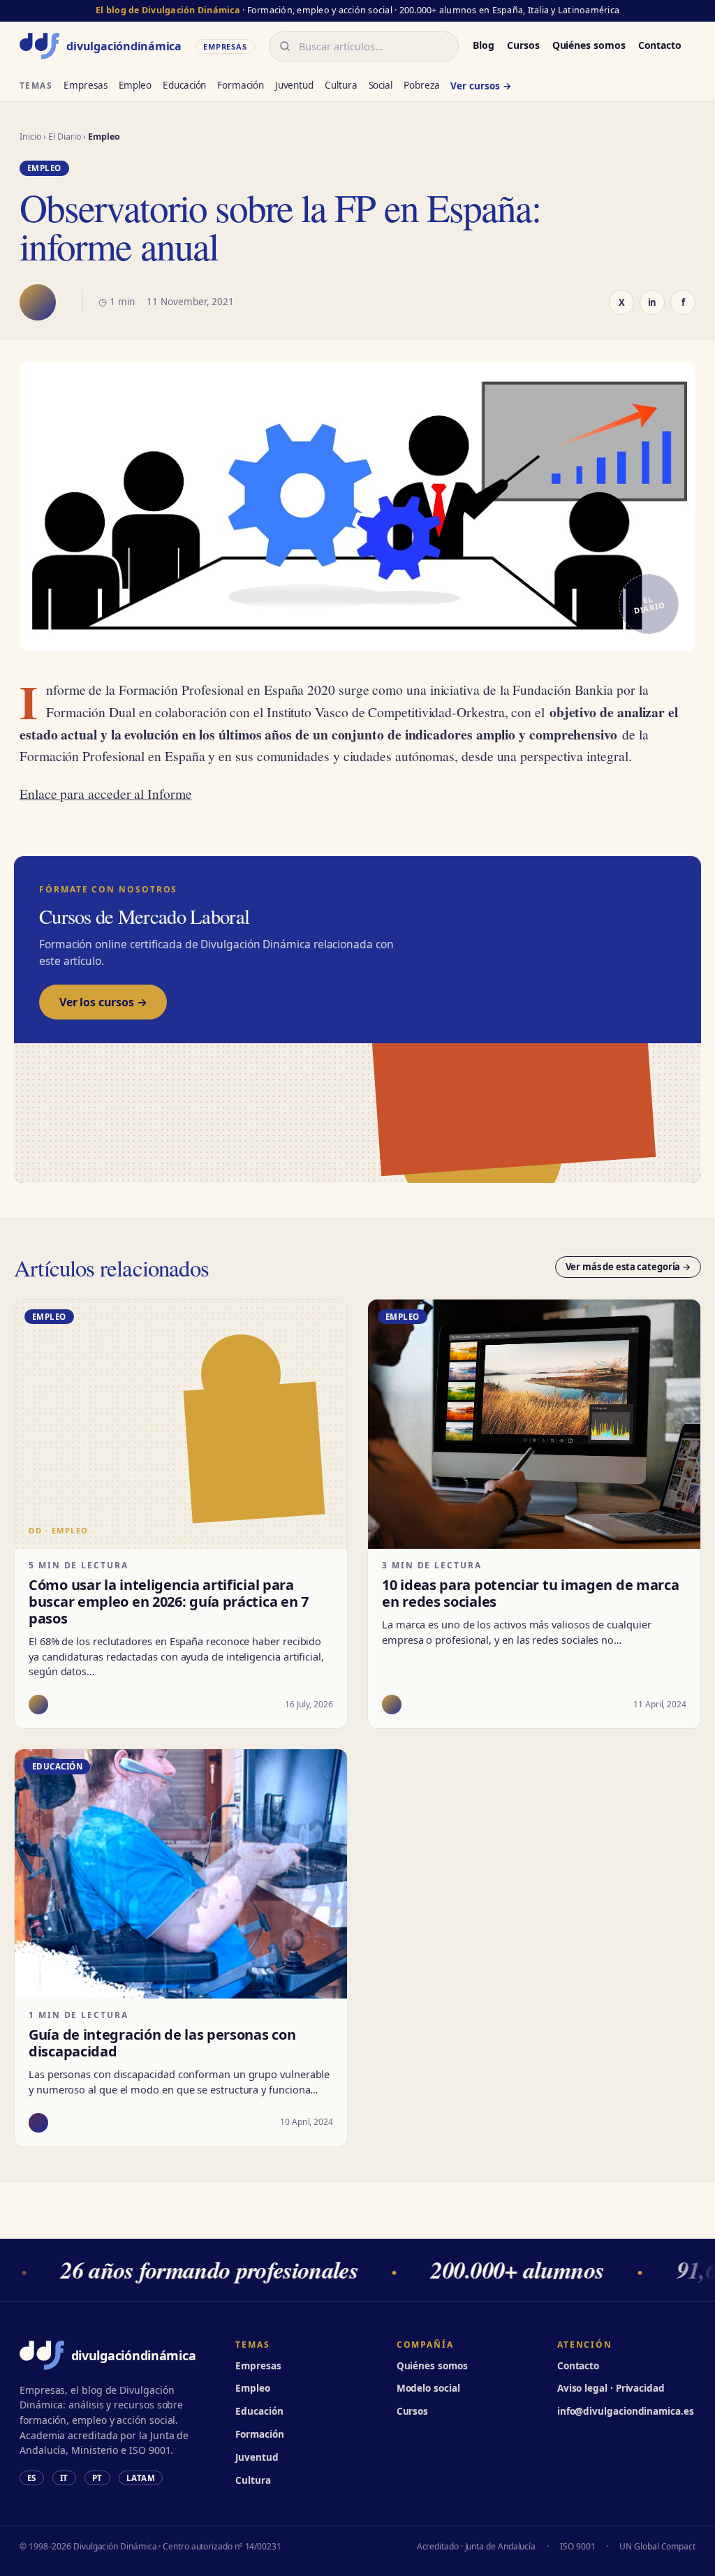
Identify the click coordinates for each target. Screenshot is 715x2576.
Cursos (523, 45)
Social (381, 85)
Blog (484, 45)
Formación (240, 85)
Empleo (135, 85)
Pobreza (421, 85)
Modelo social (428, 2388)
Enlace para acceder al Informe (106, 793)
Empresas (85, 85)
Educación (184, 85)
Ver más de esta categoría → (628, 1267)
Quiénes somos (589, 45)
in (653, 302)
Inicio (31, 137)
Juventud (294, 85)
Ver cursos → (481, 86)
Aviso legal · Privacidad (611, 2388)
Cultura (341, 85)
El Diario (65, 137)
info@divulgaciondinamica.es (626, 2411)
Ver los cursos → (103, 1002)
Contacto (660, 45)
